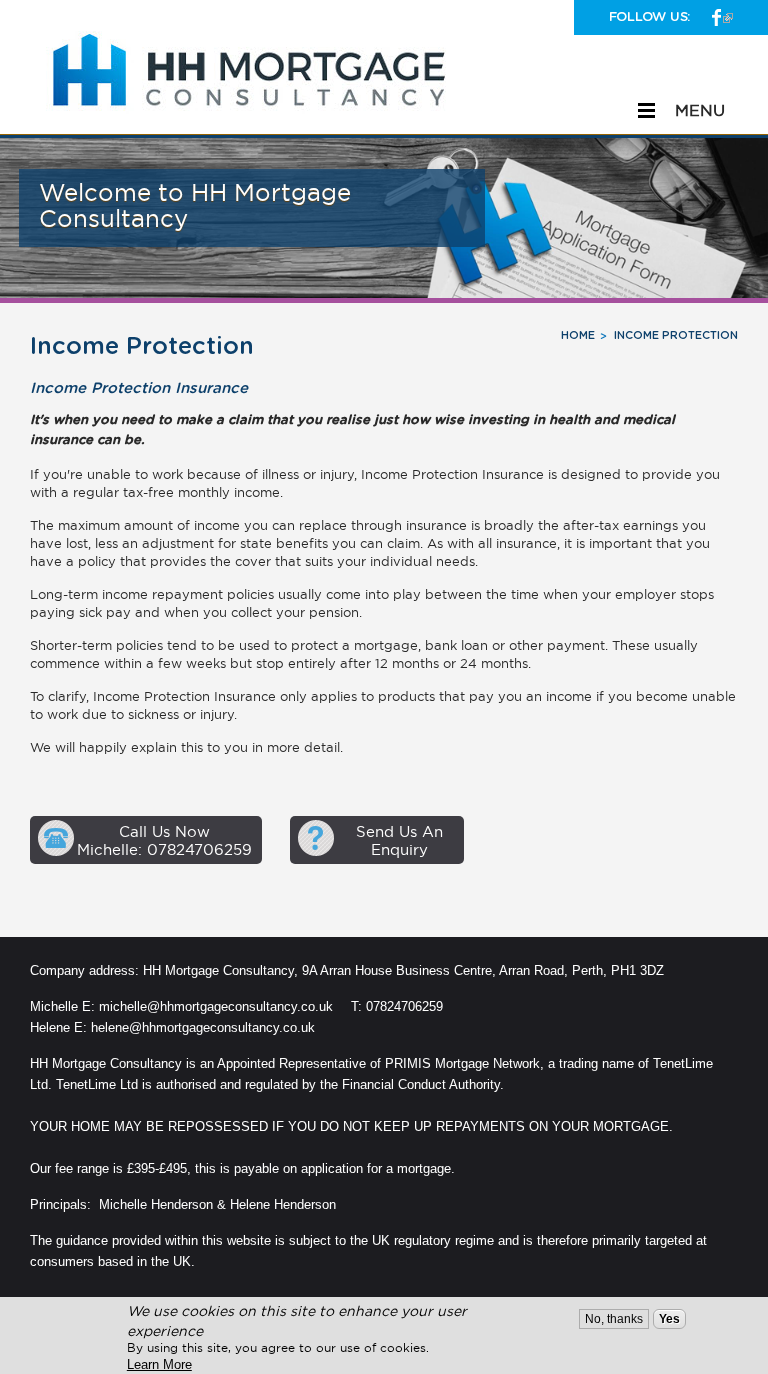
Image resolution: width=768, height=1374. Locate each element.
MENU (700, 110)
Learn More (159, 1364)
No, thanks (614, 1319)
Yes (669, 1319)
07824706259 (404, 1006)
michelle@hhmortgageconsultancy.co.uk (216, 1006)
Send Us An (399, 840)
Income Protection (676, 335)
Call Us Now (164, 840)
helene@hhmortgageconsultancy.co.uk (205, 1027)
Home (578, 335)
